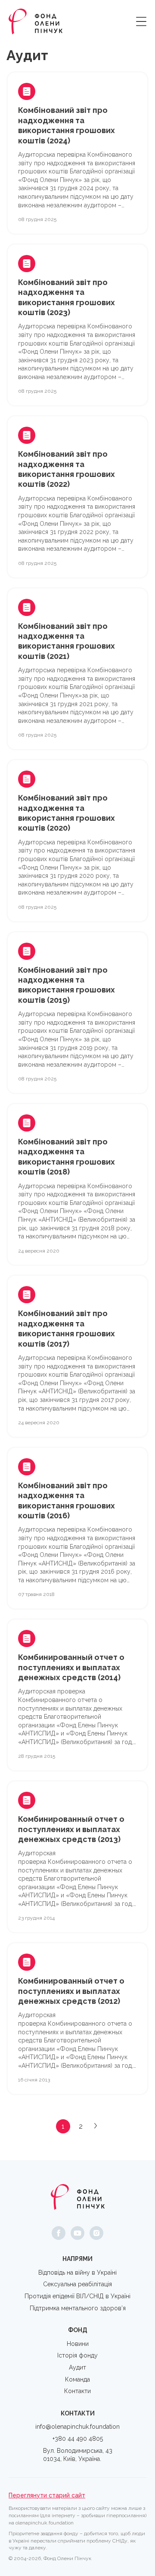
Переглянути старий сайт (47, 2495)
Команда (77, 2379)
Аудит (77, 2367)
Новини (78, 2344)
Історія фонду (77, 2355)
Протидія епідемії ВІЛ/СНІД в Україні (77, 2296)
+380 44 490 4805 (78, 2439)
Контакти (77, 2391)
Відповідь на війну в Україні (77, 2273)
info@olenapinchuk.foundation (77, 2427)
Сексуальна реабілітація (77, 2284)
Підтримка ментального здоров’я (78, 2308)
